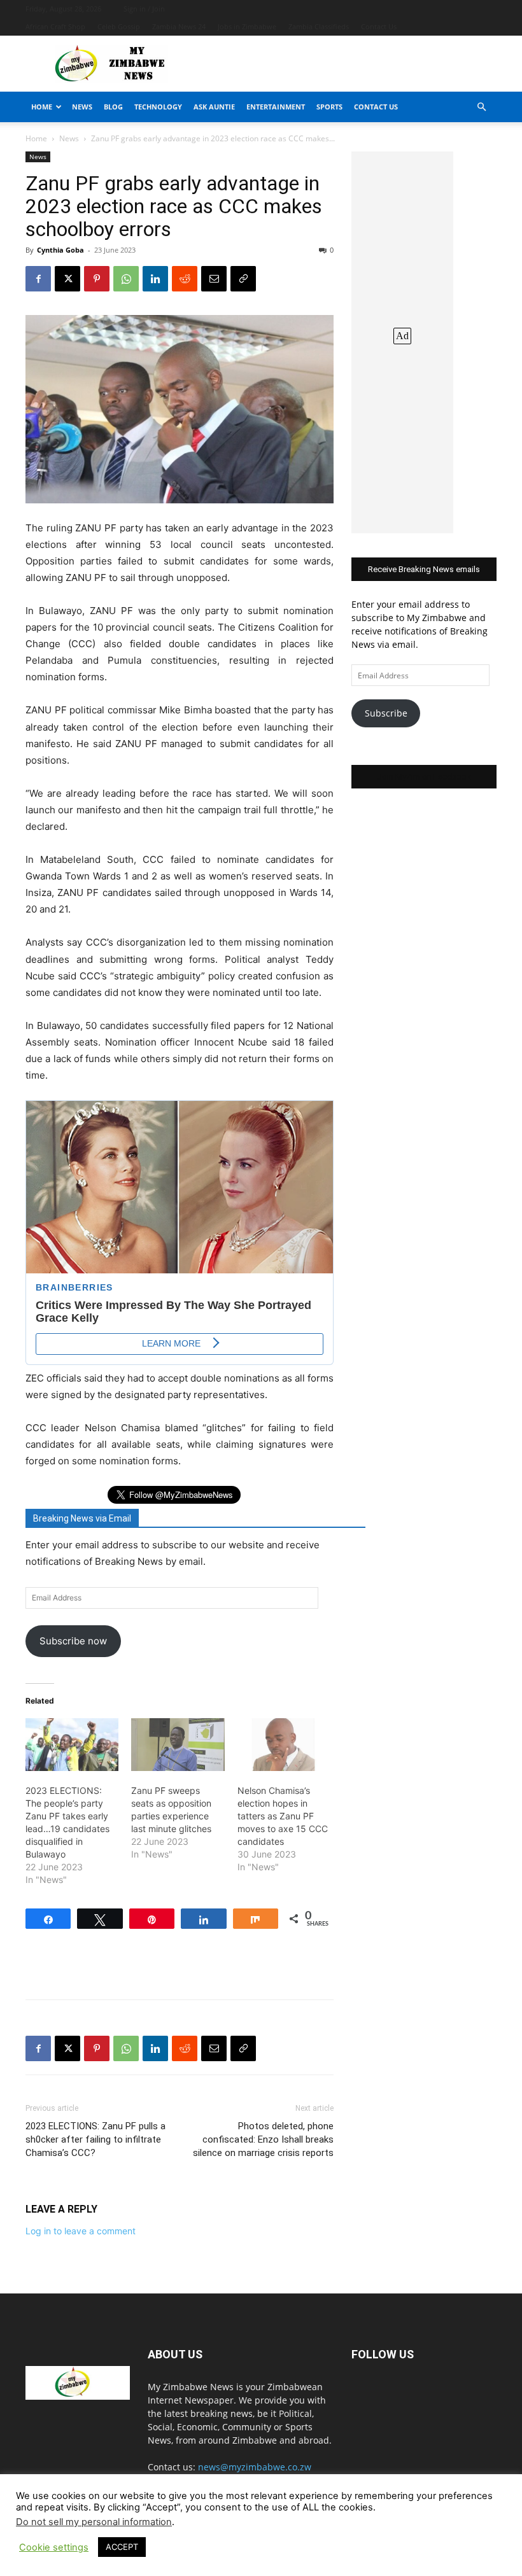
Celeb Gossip (119, 26)
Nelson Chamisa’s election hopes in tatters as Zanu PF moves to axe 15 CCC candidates (283, 1816)
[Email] (214, 279)
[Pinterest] (97, 279)
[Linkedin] (155, 279)
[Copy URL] (243, 279)
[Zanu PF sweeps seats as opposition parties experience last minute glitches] (178, 1745)
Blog (113, 107)
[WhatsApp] (126, 279)
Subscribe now (73, 1641)
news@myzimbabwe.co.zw (255, 2467)
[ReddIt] (185, 279)
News (82, 107)
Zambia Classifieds (319, 26)
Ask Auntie (214, 107)
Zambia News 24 (179, 26)
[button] (481, 107)
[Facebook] (38, 279)
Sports (329, 107)
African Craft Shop (55, 26)
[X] (67, 279)
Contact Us (379, 26)
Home (42, 107)
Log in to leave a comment (81, 2231)
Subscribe (386, 713)
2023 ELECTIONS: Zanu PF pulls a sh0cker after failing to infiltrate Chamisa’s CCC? (95, 2139)
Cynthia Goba (60, 250)
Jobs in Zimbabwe (247, 26)
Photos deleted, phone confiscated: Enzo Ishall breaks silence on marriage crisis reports (263, 2139)
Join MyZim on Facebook (424, 777)
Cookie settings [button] (54, 2547)
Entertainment (276, 107)
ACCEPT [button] (122, 2547)
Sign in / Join (144, 9)
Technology (158, 107)
